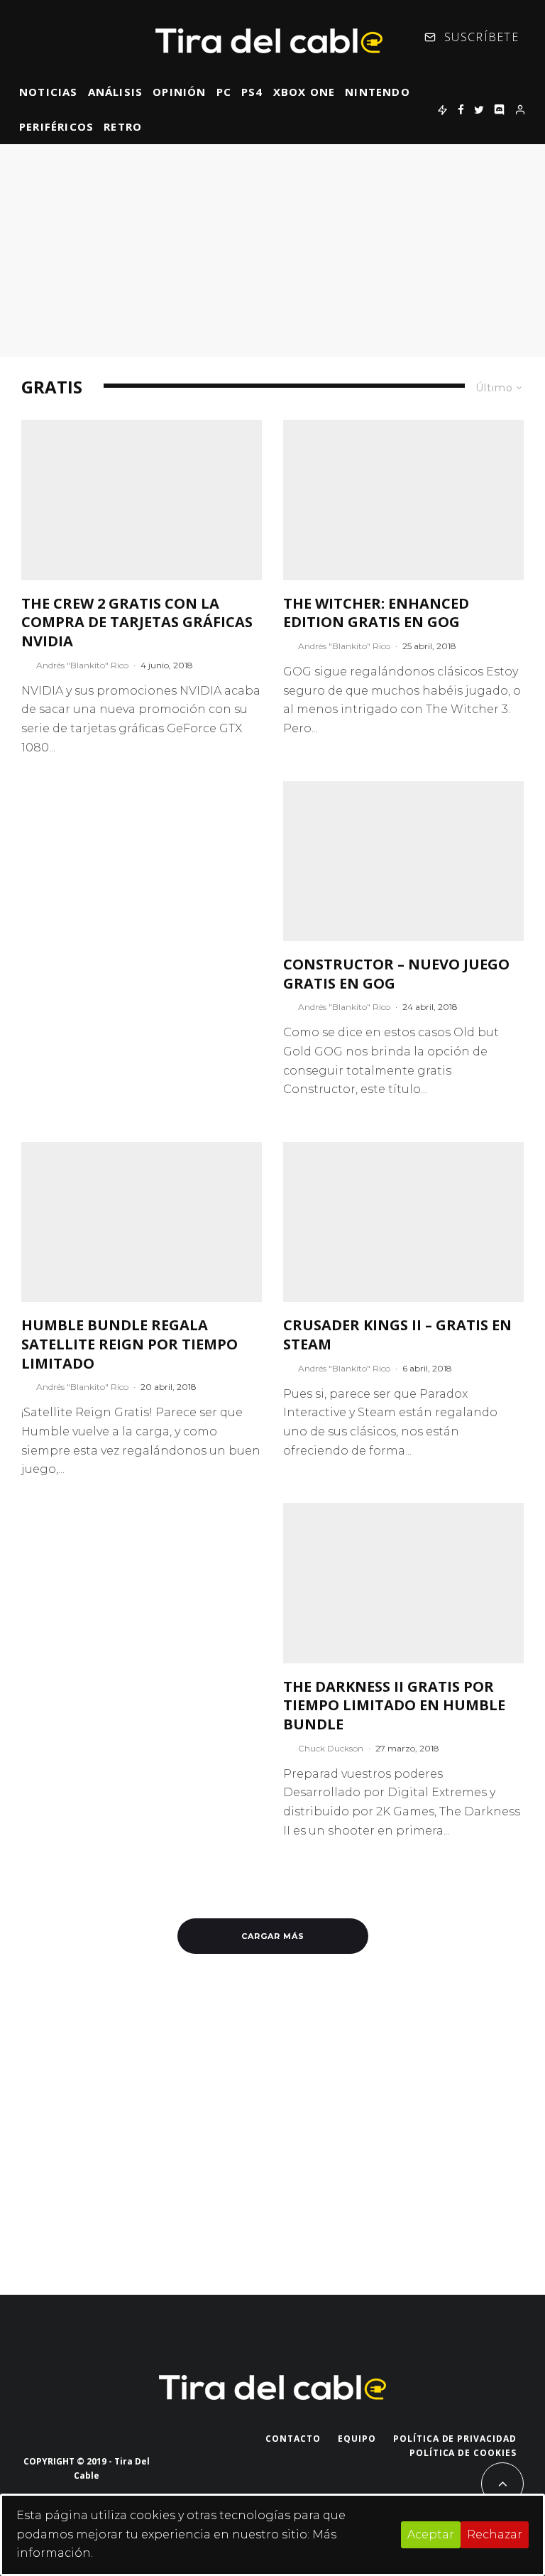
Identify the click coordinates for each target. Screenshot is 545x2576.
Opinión (179, 92)
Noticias (49, 92)
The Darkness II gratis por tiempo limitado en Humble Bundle (394, 1706)
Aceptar (431, 2534)
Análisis (116, 92)
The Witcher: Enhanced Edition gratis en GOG (376, 613)
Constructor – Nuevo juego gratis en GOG (396, 974)
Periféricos (56, 126)
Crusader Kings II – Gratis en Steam (397, 1335)
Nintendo (378, 92)
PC (224, 92)
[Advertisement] (272, 251)
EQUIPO (357, 2439)
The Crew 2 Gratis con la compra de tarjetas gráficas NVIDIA (137, 623)
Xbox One (304, 92)
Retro (123, 126)
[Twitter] (479, 109)
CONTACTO (293, 2439)
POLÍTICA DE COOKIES (463, 2453)
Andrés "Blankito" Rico (82, 665)
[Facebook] (461, 109)
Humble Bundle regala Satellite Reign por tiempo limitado (130, 1344)
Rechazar (495, 2534)
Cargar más (273, 1936)
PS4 (252, 92)
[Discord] (499, 109)
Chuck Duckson (331, 1748)
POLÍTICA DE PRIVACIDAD (455, 2439)
